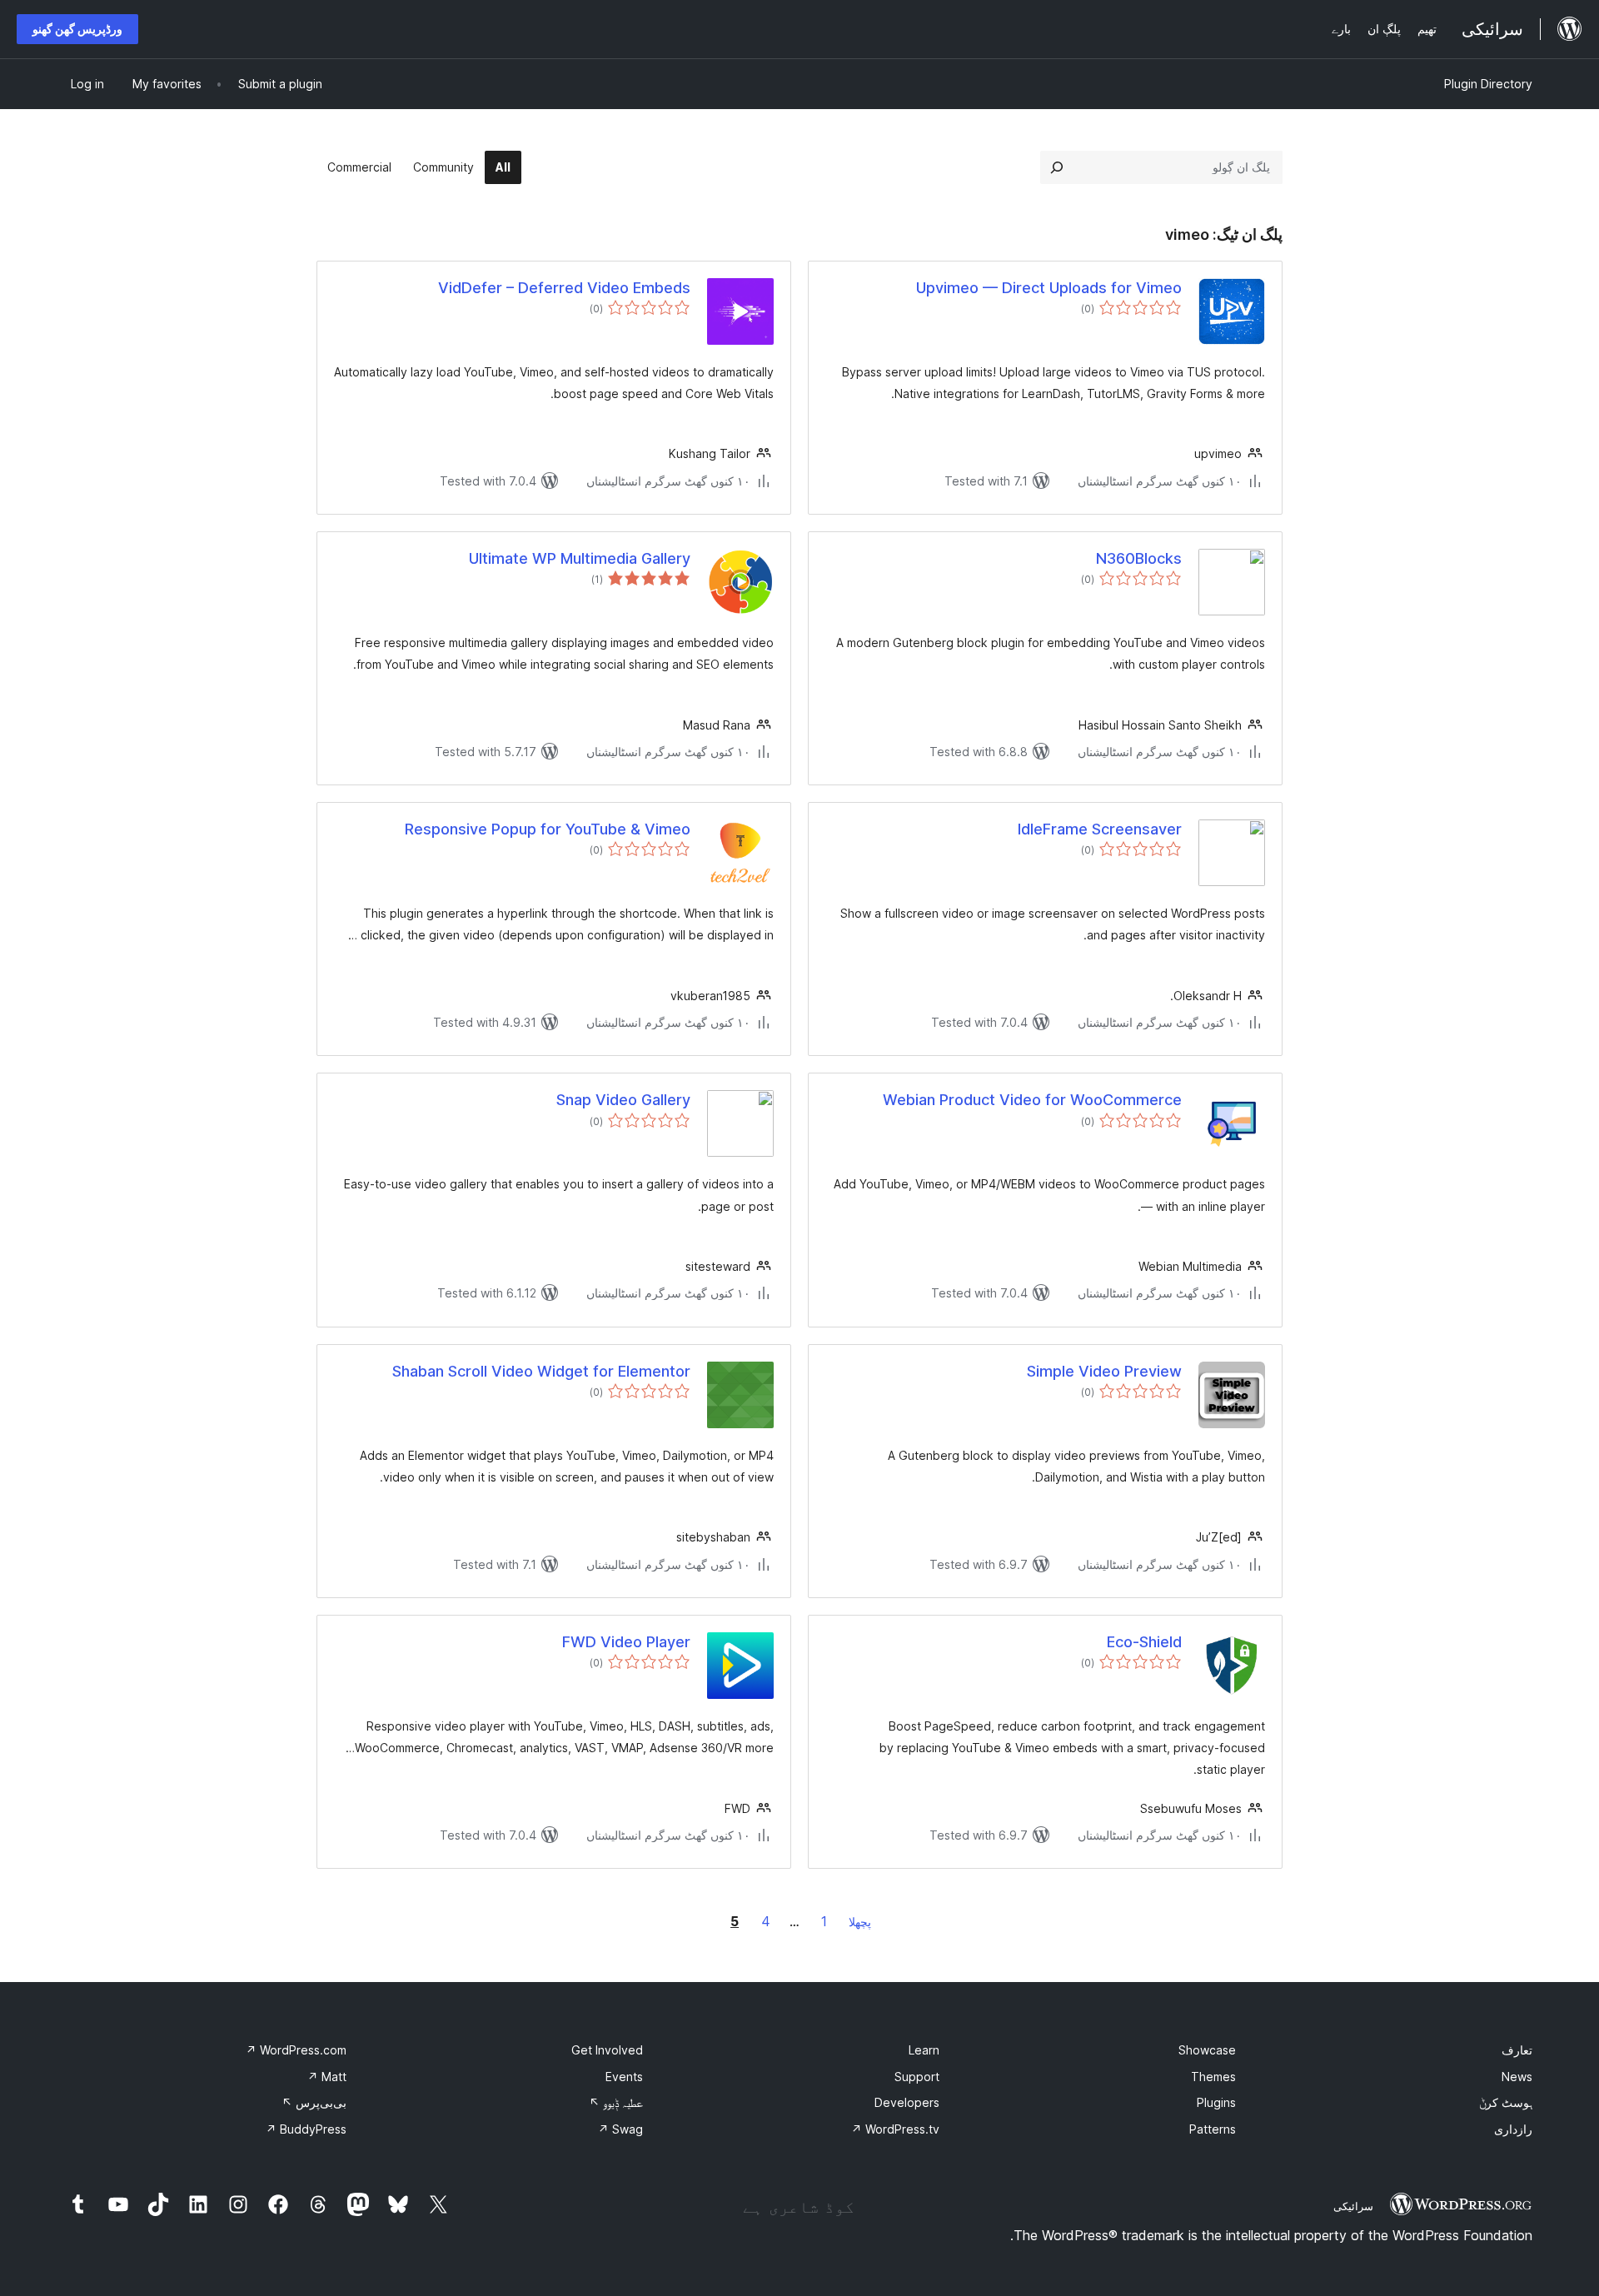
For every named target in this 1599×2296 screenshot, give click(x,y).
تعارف (1517, 2050)
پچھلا (860, 1922)
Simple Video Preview (1104, 1371)
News (1517, 2077)
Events (624, 2077)
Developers (907, 2102)
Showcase (1207, 2050)
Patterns (1213, 2129)
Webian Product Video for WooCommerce (1032, 1100)
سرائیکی (1353, 2206)
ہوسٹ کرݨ (1506, 2102)
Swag (620, 2129)
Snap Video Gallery (623, 1100)
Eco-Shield (1144, 1642)
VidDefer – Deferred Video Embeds (564, 288)
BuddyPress (306, 2129)
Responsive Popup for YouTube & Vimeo (548, 829)
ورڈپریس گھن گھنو (77, 29)
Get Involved (607, 2050)
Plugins (1216, 2102)
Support (917, 2077)
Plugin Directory (1488, 84)
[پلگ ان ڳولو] (1057, 167)
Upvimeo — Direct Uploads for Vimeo (1049, 288)
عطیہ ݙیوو (616, 2102)
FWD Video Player (626, 1642)
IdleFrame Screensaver (1100, 829)
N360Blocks (1139, 558)
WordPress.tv (895, 2129)
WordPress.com (296, 2050)
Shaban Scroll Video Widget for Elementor (541, 1371)
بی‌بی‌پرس (314, 2102)
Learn (924, 2050)
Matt (327, 2077)
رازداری (1513, 2129)
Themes (1213, 2077)
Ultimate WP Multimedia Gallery (580, 558)
